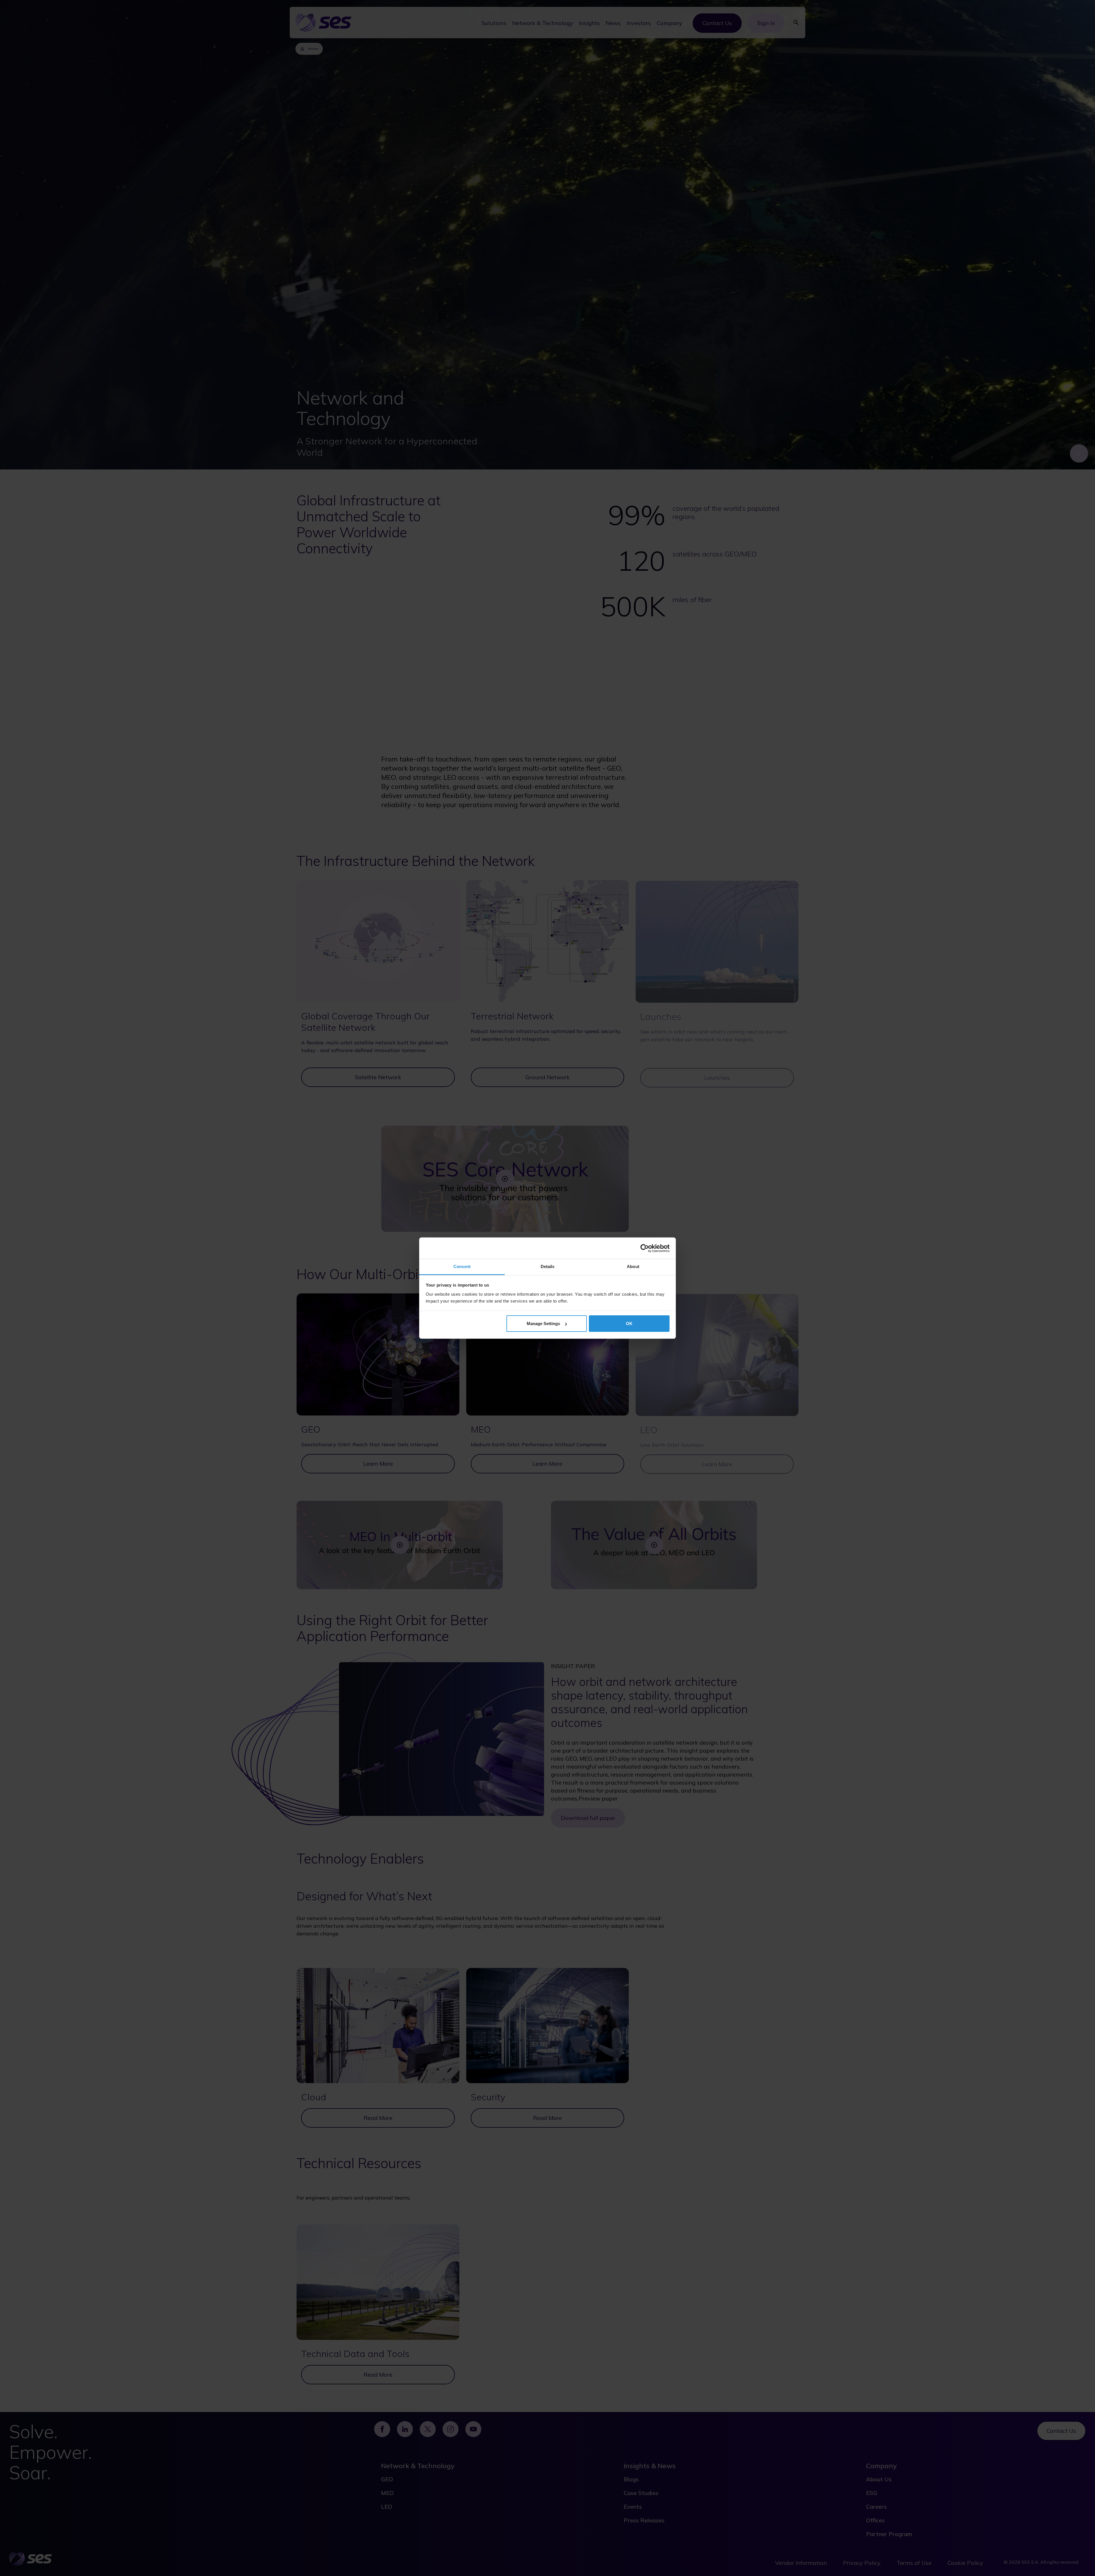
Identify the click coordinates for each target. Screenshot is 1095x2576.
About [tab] (633, 1266)
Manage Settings (543, 1324)
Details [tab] (548, 1266)
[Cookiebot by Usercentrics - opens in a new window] (645, 1248)
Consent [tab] (462, 1266)
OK (629, 1324)
